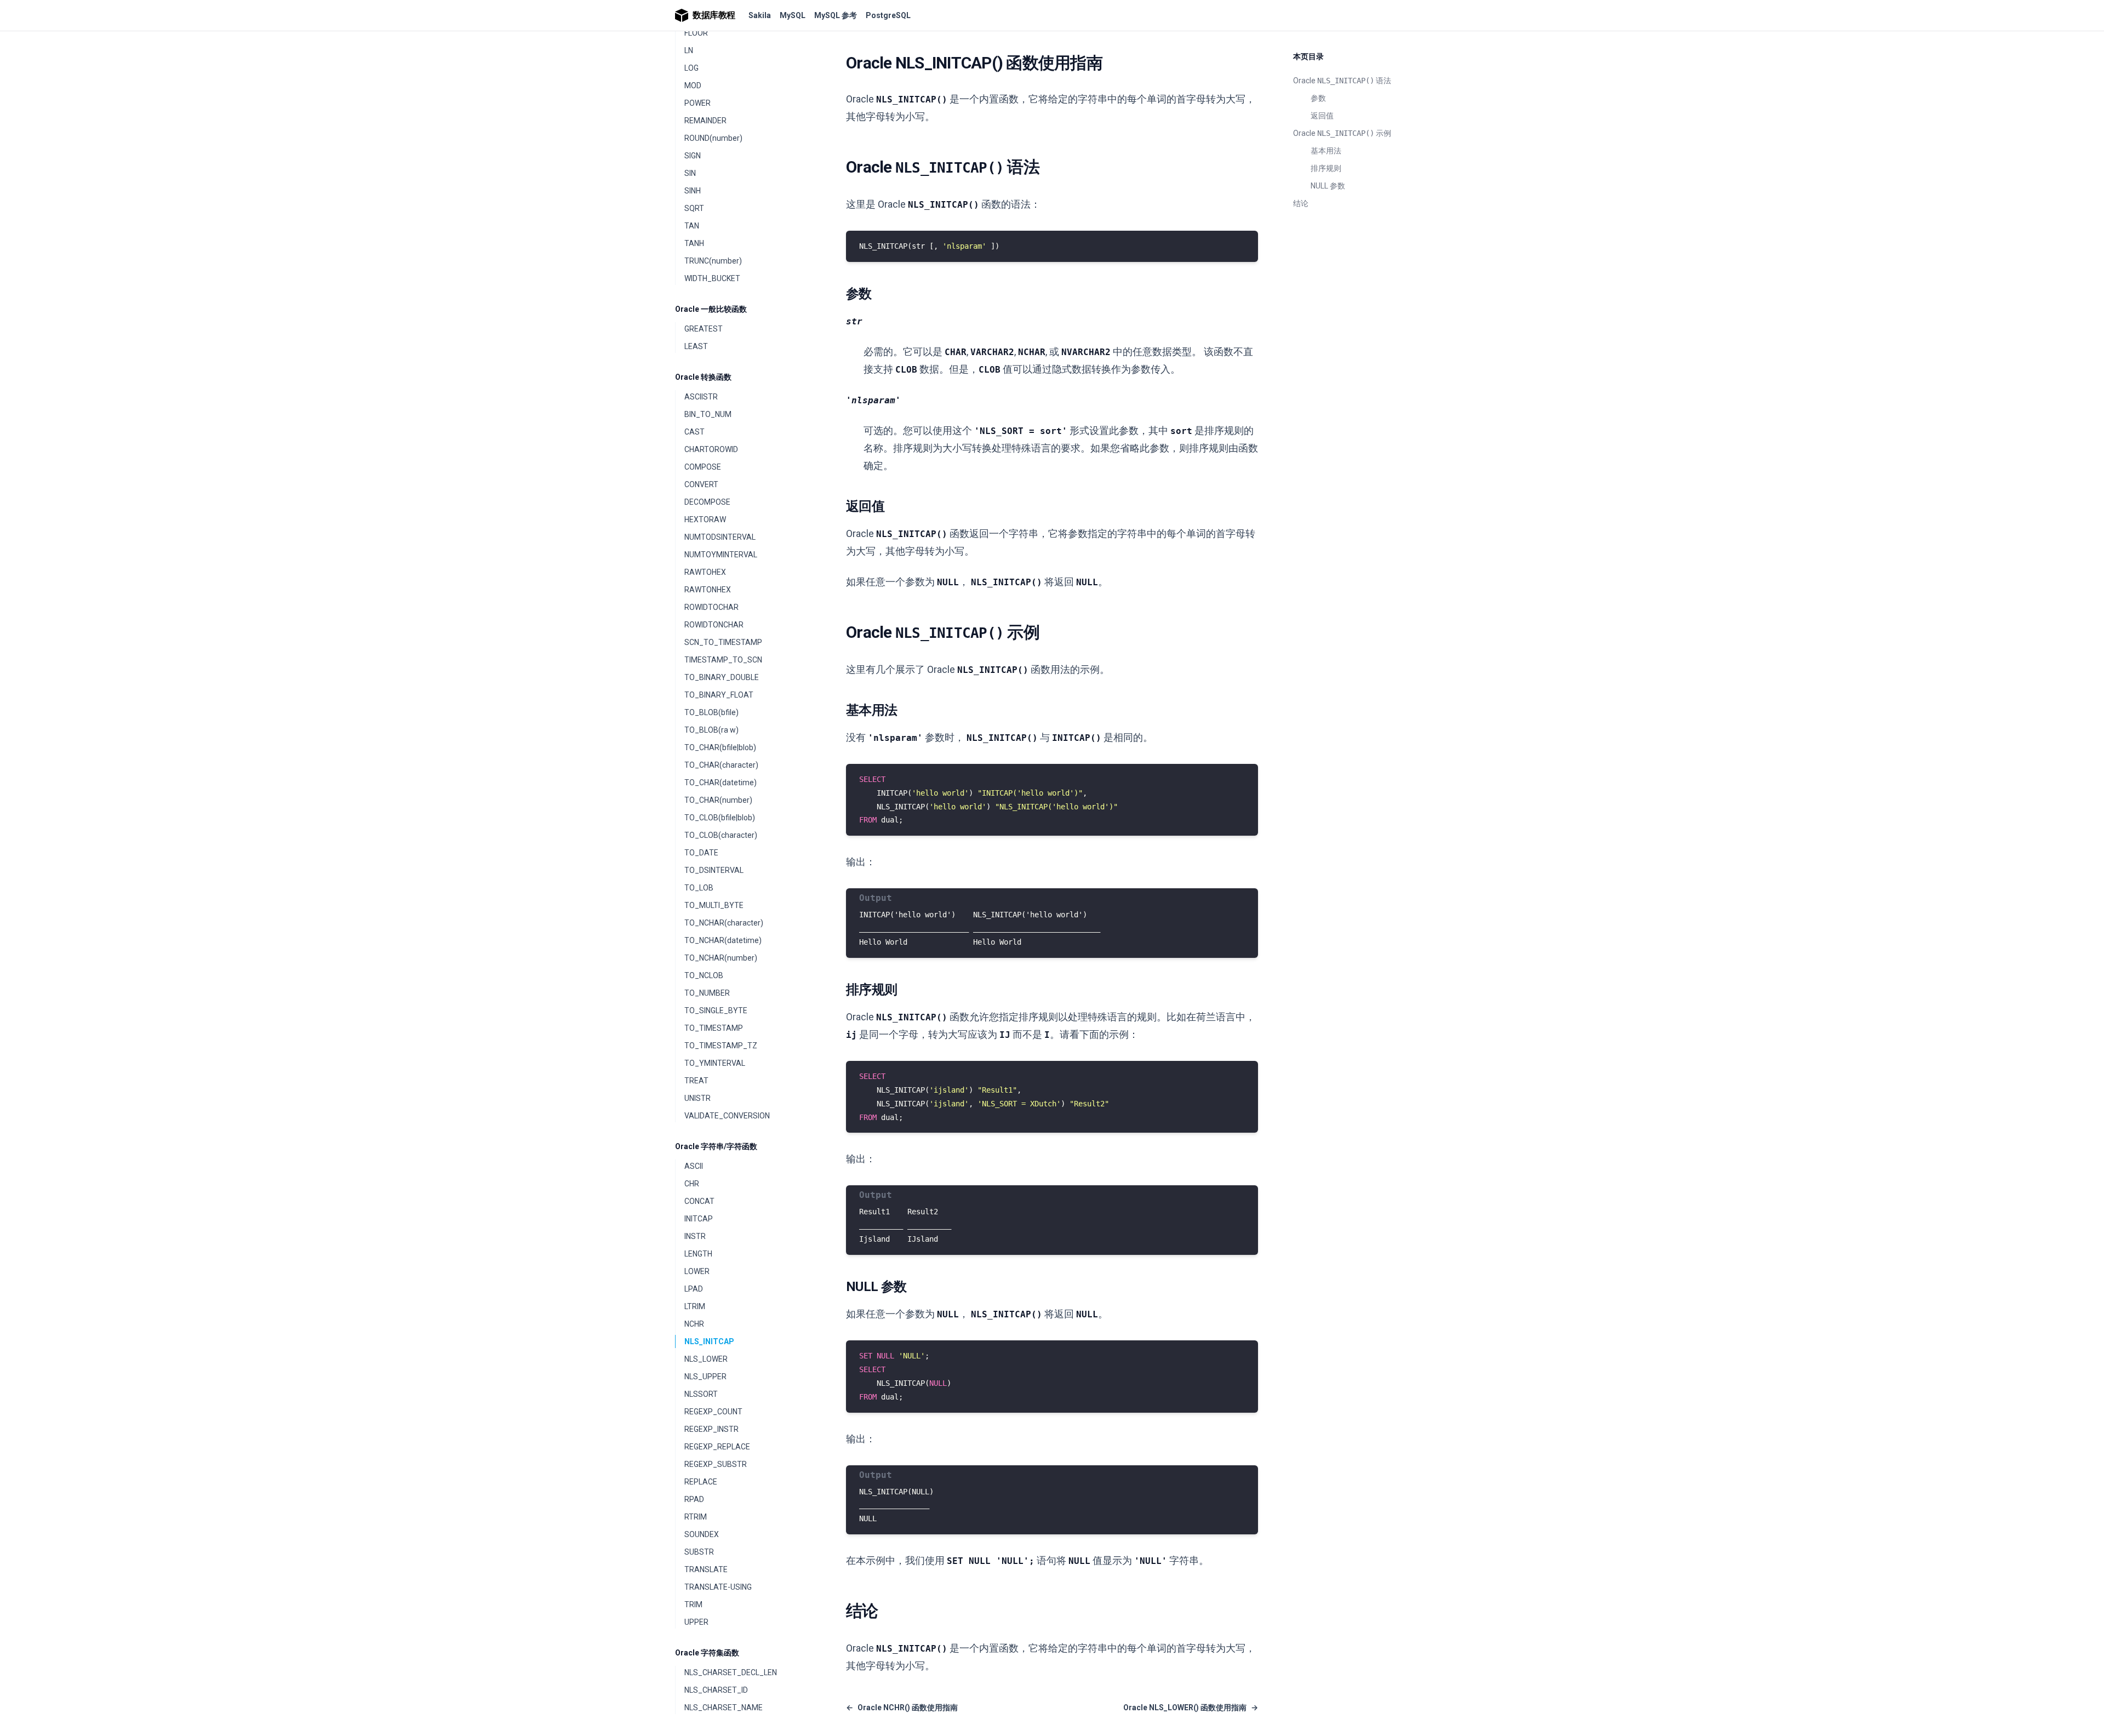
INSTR (695, 1236)
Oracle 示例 (1342, 133)
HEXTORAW (705, 519)
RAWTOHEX (705, 572)
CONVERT (701, 484)
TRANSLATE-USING (718, 1587)
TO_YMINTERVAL (715, 1063)
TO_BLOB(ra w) (711, 730)
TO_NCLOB (704, 975)
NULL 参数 (1328, 186)
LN (689, 50)
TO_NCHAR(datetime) (723, 940)
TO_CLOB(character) (721, 835)
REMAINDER (705, 121)
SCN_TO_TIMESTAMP (723, 642)
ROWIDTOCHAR (711, 607)
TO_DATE (701, 853)
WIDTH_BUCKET (712, 278)
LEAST (696, 346)
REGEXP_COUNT (713, 1412)
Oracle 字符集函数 (707, 1653)
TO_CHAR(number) (718, 800)
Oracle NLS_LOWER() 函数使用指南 (1191, 1708)
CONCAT (699, 1201)
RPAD (694, 1499)
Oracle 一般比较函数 (711, 309)
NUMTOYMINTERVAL (721, 555)
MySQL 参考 (836, 15)
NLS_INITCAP (709, 1341)
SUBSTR (699, 1552)
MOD (693, 85)
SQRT (694, 208)
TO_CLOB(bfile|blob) (720, 818)
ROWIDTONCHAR (714, 625)
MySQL (793, 15)
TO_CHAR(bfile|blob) (720, 747)
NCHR (694, 1324)
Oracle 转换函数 (703, 377)
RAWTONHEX (708, 590)
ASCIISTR (701, 397)
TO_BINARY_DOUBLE (722, 677)
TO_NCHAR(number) (721, 958)
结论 (1301, 203)
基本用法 (1326, 151)
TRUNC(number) (713, 261)
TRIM (693, 1604)
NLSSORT (701, 1394)
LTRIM (695, 1306)
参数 (1318, 98)
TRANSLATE (706, 1569)
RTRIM (696, 1517)
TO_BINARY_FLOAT (719, 695)
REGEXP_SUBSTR (716, 1464)
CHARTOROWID (711, 449)
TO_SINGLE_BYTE (716, 1010)
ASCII (694, 1166)
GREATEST (704, 329)
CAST (694, 432)
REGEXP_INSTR (711, 1429)
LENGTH (698, 1254)
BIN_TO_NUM (708, 414)
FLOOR (696, 33)
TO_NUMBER (707, 993)
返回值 (1322, 116)
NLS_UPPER (705, 1377)
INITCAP (699, 1219)
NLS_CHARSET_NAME (724, 1708)
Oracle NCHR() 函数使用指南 (902, 1708)
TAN (692, 226)
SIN (690, 173)
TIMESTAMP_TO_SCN (723, 660)
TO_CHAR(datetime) (721, 783)
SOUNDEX (702, 1534)
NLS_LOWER (706, 1359)
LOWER (697, 1271)
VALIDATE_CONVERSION (727, 1116)
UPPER (696, 1622)
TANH (694, 243)
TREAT (696, 1081)
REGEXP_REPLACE (717, 1447)
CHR (692, 1184)
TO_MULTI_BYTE (714, 905)
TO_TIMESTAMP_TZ (721, 1046)
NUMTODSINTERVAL (720, 537)
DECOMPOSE (707, 502)
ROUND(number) (713, 138)
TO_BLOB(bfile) (711, 712)
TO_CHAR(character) (721, 765)
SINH (693, 191)
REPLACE (701, 1482)
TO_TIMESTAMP (714, 1028)
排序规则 (1326, 168)
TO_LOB (699, 888)
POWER (697, 103)
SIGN (693, 156)
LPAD (694, 1289)
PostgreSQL (888, 15)
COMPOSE (703, 467)
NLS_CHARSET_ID (716, 1690)
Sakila (760, 15)
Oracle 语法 (1342, 81)
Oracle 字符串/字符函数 (716, 1146)
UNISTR (697, 1098)
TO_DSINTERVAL (714, 870)
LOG (691, 68)
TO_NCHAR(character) (724, 923)
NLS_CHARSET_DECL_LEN (731, 1672)
